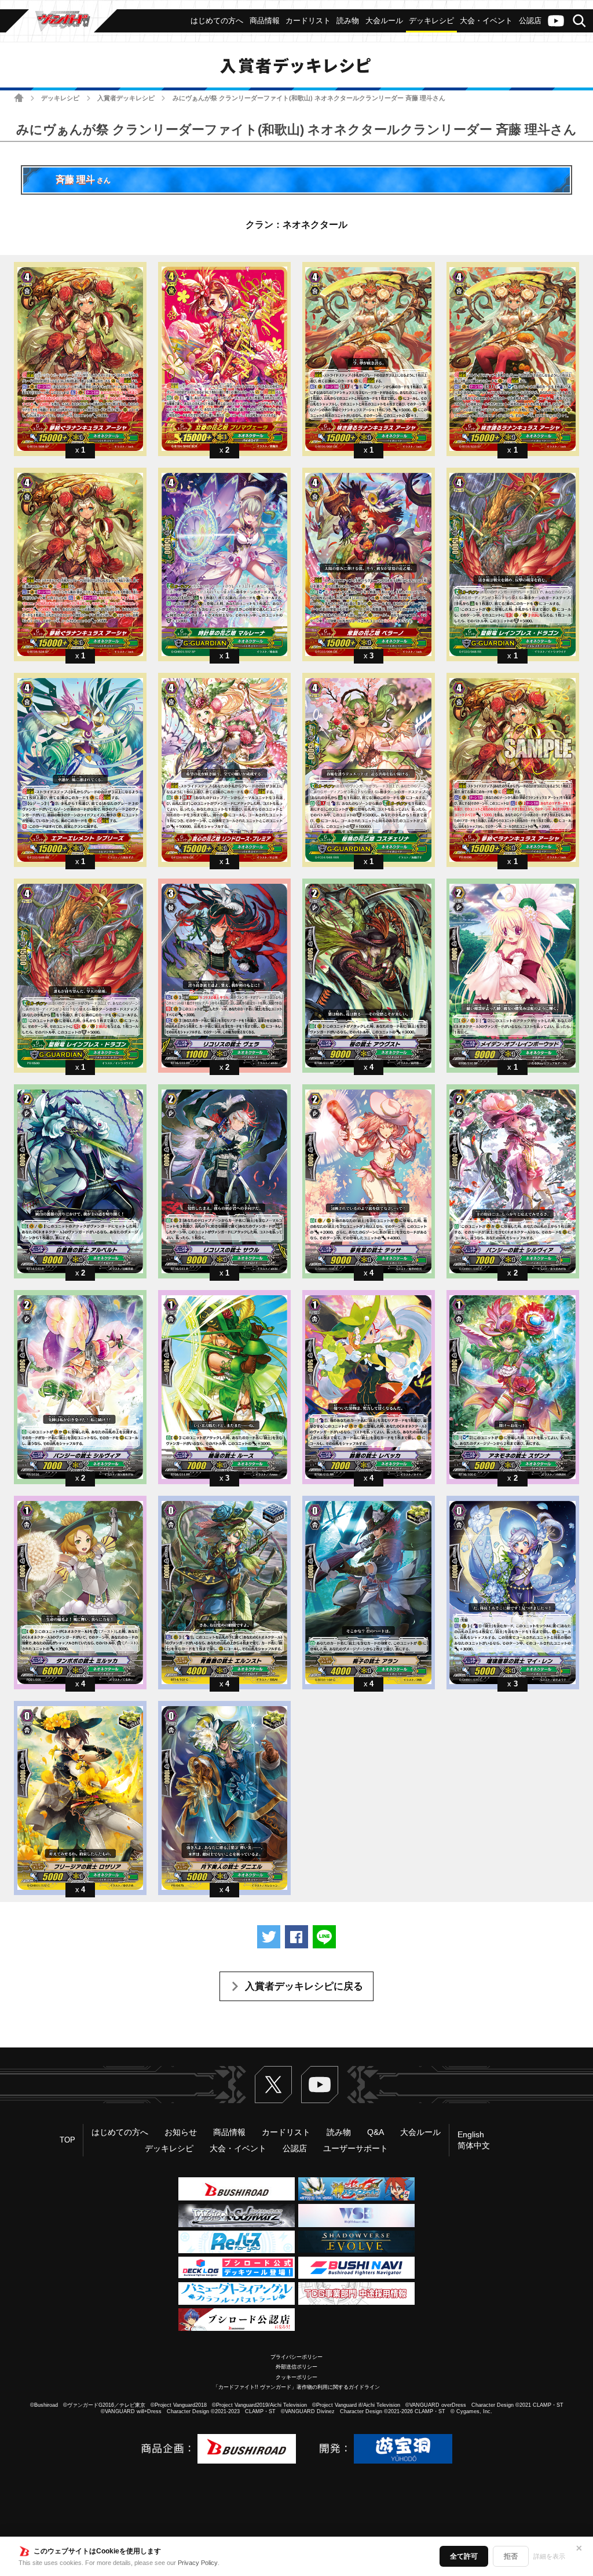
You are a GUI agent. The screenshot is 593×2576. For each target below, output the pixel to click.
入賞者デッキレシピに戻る (304, 1986)
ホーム (19, 98)
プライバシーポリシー (296, 2357)
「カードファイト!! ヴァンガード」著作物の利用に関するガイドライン (296, 2387)
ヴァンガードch (556, 21)
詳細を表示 (549, 2556)
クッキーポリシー (296, 2377)
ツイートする (269, 1937)
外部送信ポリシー (296, 2367)
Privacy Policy (198, 2563)
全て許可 (464, 2556)
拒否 (511, 2556)
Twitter (273, 2085)
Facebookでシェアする (296, 1937)
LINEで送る (324, 1937)
